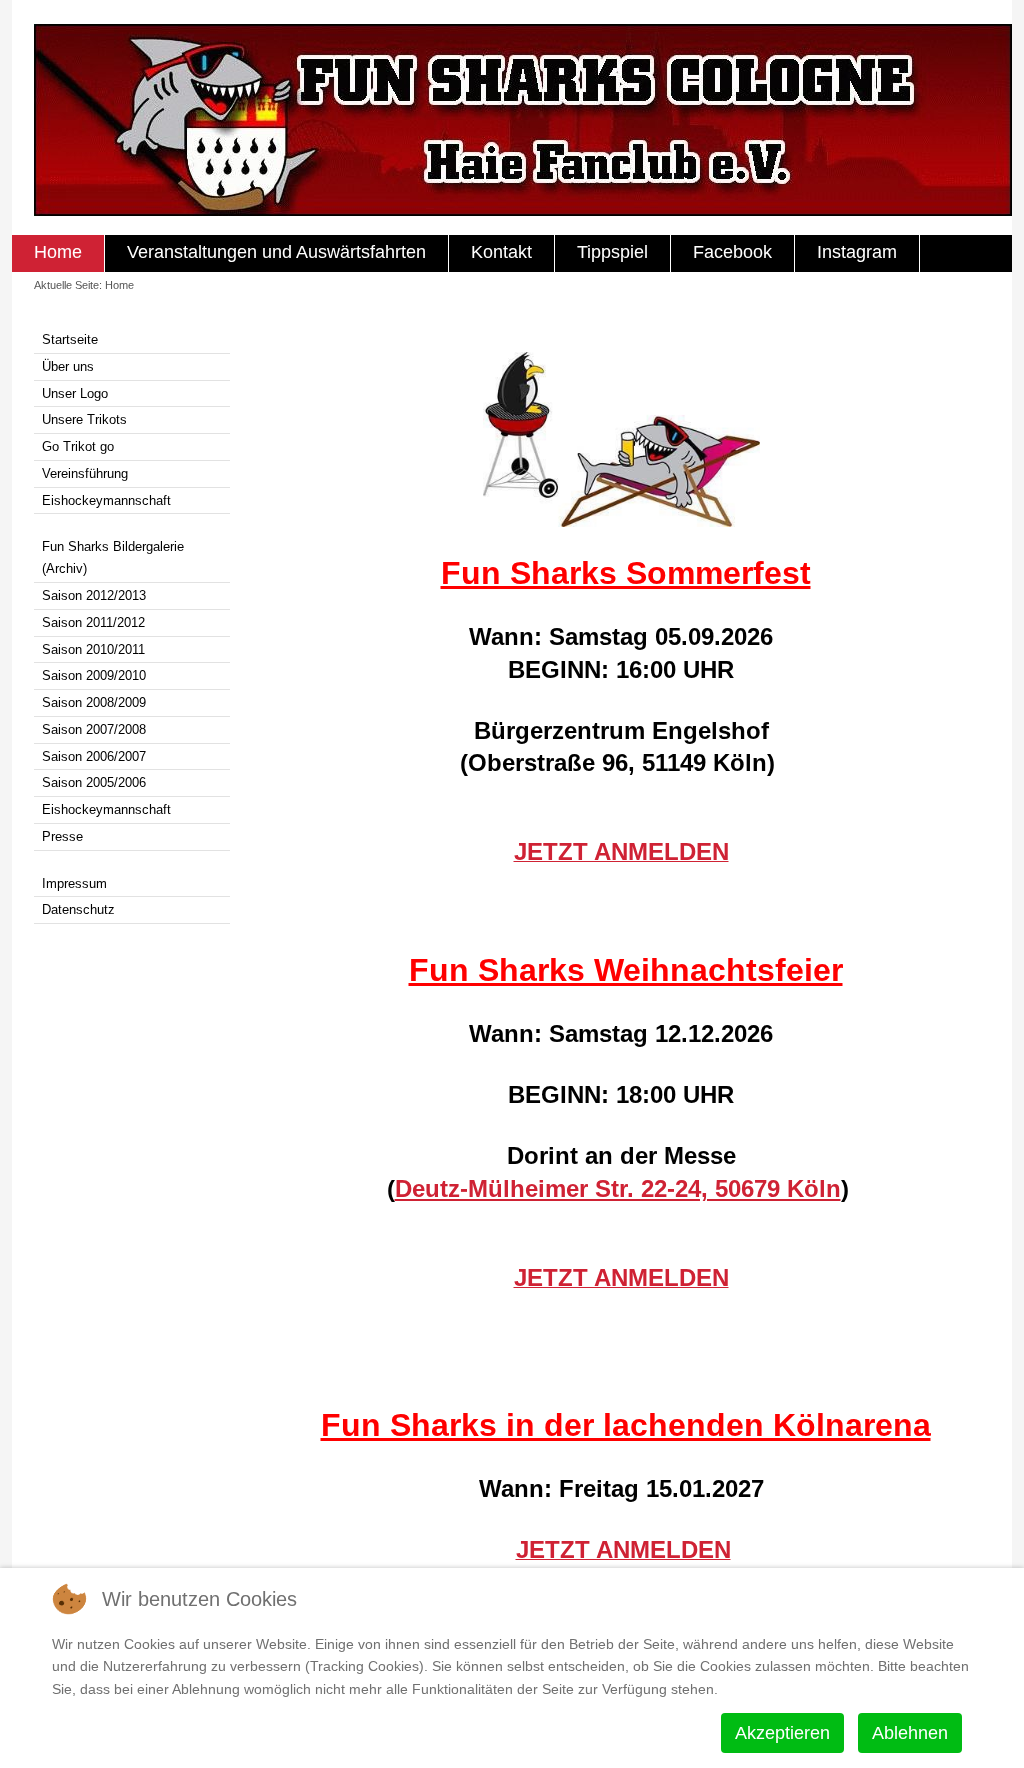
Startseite (70, 339)
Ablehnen (910, 1733)
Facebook (732, 252)
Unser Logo (75, 393)
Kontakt (501, 252)
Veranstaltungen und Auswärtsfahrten (276, 252)
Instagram (857, 252)
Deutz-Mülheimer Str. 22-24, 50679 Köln (618, 1188)
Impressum (74, 883)
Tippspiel (612, 252)
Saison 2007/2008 (94, 729)
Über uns (68, 366)
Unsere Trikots (84, 419)
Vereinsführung (85, 473)
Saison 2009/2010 (94, 675)
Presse (62, 836)
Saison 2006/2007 (94, 756)
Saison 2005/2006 (94, 782)
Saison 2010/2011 (93, 649)
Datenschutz (78, 909)
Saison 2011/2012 (93, 622)
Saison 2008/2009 (94, 702)
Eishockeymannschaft (106, 500)
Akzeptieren (782, 1733)
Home (58, 252)
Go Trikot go (78, 446)
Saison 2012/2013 (94, 595)
